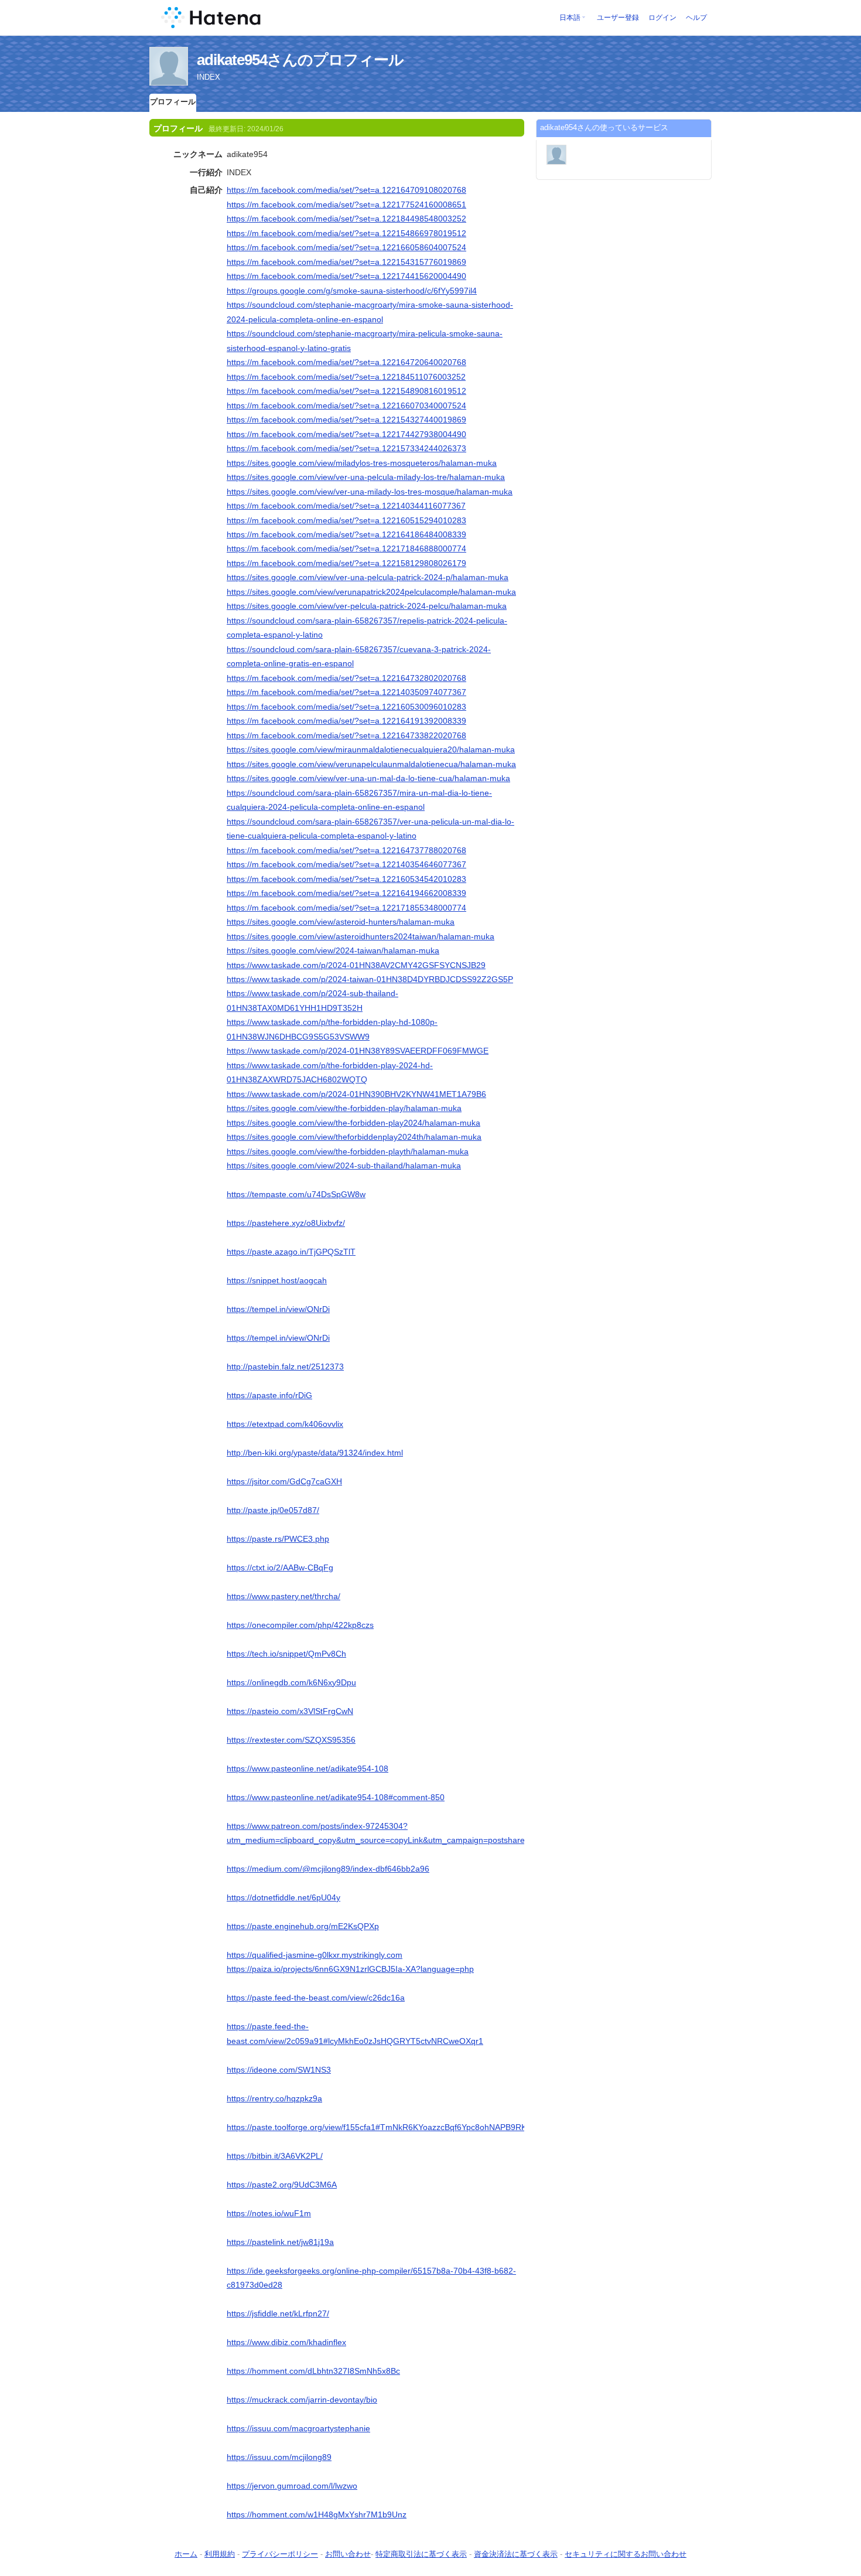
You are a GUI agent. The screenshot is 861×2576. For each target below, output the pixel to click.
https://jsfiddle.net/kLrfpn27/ (278, 2313)
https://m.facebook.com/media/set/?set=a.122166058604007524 (346, 247)
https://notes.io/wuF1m (269, 2213)
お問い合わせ (348, 2554)
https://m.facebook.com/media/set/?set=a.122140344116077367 (346, 506)
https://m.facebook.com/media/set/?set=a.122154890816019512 (346, 391)
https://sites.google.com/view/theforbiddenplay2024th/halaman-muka (354, 1137)
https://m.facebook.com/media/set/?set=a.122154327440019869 (346, 420)
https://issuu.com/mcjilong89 (279, 2457)
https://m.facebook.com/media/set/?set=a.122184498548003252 (346, 219)
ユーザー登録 (618, 18)
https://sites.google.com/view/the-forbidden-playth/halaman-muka (348, 1151)
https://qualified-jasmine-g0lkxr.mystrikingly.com (315, 1955)
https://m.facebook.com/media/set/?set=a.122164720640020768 (346, 362)
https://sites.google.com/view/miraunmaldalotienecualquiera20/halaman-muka (371, 749)
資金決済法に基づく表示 (516, 2554)
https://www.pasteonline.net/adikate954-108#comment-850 (336, 1797)
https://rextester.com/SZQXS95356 (291, 1740)
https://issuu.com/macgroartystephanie (298, 2428)
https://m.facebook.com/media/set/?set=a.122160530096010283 (346, 707)
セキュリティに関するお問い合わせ (626, 2554)
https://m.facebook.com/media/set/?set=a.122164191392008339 (346, 721)
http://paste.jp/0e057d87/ (273, 1510)
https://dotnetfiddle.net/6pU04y (283, 1897)
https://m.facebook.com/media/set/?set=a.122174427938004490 (346, 434)
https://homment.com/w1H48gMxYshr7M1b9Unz (317, 2514)
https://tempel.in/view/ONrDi (278, 1309)
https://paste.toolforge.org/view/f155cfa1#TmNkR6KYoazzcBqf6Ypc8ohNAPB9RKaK (382, 2127)
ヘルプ (696, 18)
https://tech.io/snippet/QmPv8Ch (286, 1654)
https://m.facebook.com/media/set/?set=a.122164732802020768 (346, 678)
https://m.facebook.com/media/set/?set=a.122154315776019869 (346, 262)
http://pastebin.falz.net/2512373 (285, 1367)
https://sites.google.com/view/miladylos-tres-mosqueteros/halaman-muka (362, 463)
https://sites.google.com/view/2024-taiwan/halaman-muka (333, 950)
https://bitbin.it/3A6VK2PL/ (275, 2156)
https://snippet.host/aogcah (277, 1280)
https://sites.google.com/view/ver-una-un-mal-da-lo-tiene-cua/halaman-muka (368, 778)
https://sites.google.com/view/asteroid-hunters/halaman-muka (341, 922)
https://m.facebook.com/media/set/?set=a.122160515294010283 (346, 520)
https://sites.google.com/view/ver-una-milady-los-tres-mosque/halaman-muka (370, 492)
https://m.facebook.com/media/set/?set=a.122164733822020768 (346, 735)
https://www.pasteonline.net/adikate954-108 (307, 1769)
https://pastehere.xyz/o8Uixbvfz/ (286, 1223)
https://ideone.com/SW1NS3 (279, 2070)
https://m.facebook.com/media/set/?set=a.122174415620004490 (346, 276)
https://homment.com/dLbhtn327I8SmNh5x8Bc (313, 2371)
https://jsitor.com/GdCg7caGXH (284, 1481)
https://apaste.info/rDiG (269, 1395)
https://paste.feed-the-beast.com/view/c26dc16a (316, 1998)
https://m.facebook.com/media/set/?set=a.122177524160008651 (346, 205)
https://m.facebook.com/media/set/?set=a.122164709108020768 (346, 190)
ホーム (186, 2554)
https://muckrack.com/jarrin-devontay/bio (302, 2400)
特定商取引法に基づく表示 (421, 2554)
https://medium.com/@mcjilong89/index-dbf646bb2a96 (328, 1869)
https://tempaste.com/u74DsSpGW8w (296, 1194)
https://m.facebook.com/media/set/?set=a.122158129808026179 (346, 563)
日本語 (570, 18)
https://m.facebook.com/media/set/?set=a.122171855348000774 (346, 908)
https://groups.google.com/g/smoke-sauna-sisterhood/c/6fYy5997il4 (352, 291)
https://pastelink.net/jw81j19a (280, 2242)
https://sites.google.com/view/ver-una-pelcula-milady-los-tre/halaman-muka (366, 477)
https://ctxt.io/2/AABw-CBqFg (280, 1568)
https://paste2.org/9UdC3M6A (282, 2185)
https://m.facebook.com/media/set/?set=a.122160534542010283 (346, 879)
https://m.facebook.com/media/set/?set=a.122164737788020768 (346, 850)
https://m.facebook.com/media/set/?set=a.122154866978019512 (346, 233)
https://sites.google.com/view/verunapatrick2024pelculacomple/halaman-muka (371, 592)
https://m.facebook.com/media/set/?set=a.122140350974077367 (346, 692)
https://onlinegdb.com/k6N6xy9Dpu (291, 1682)
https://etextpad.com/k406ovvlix (285, 1424)
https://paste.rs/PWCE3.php (278, 1539)
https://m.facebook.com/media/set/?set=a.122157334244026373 (346, 448)
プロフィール (173, 102)
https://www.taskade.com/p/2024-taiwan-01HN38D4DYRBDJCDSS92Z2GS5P (370, 979)
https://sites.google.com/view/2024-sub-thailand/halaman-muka (344, 1166)
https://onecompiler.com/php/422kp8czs (300, 1625)
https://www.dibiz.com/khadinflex (286, 2342)
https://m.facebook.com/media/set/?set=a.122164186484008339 (346, 534)
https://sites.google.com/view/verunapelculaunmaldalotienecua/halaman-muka (371, 764)
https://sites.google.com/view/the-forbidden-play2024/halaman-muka (353, 1123)
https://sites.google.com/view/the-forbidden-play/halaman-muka (344, 1108)
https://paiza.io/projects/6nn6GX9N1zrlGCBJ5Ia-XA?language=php (350, 1969)
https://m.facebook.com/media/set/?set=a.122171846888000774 (346, 548)
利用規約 (220, 2554)
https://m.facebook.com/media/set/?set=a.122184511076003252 (346, 377)
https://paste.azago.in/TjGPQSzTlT (291, 1252)
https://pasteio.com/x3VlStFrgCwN (290, 1711)
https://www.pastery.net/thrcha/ (283, 1596)
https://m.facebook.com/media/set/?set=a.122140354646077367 (346, 864)
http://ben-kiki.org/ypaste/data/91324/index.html (315, 1453)
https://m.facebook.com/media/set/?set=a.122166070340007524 (346, 406)
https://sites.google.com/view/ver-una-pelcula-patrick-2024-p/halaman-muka (368, 577)
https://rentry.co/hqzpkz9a (274, 2098)
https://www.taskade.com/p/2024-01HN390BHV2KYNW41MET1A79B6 (356, 1094)
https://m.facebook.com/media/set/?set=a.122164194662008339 (346, 893)
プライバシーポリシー (280, 2554)
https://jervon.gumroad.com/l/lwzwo (292, 2486)
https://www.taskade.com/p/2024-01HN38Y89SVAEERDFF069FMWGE (358, 1051)
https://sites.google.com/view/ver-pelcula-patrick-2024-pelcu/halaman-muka (367, 606)
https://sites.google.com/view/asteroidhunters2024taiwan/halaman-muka (361, 936)
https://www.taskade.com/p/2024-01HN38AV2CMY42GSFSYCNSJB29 (356, 965)
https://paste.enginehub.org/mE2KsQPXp (303, 1926)
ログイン (662, 18)
